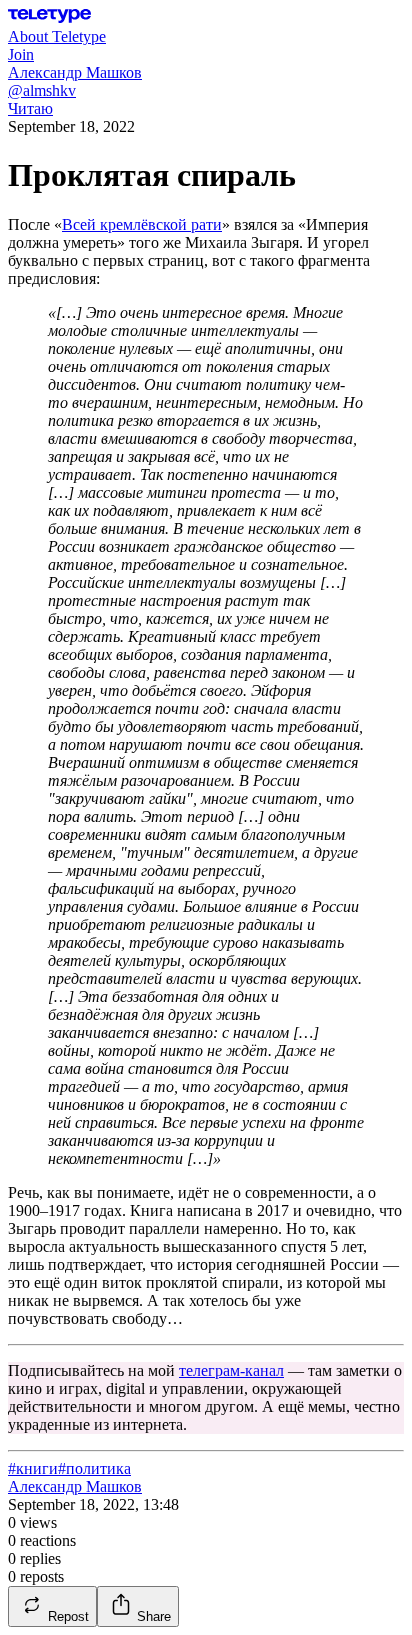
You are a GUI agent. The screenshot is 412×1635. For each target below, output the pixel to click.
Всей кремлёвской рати (142, 224)
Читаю (30, 108)
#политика (94, 1468)
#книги (33, 1468)
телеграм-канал (231, 1370)
